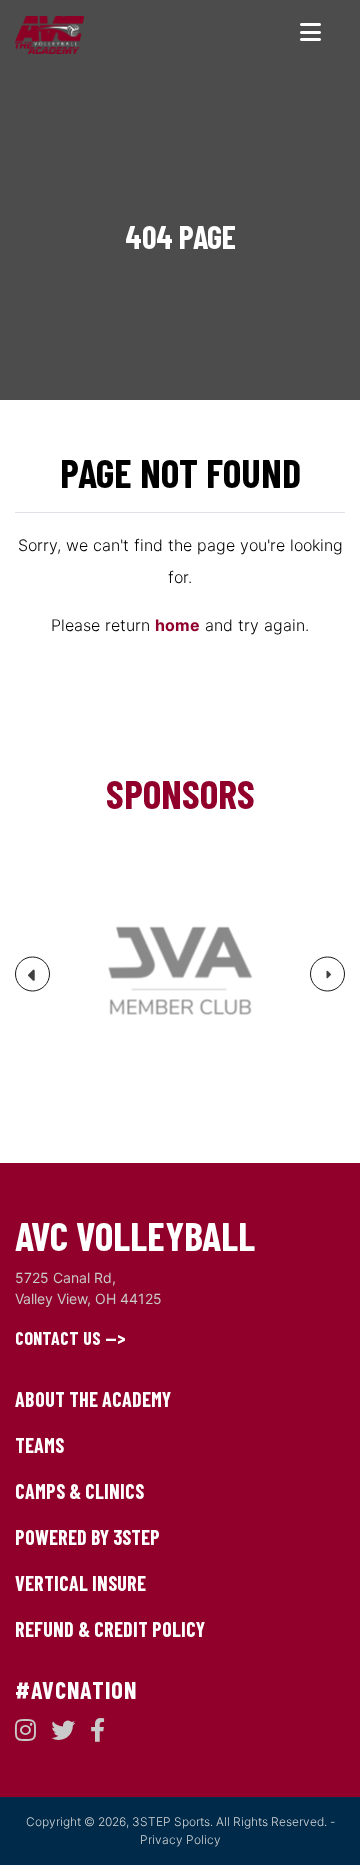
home (177, 625)
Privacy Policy (180, 1839)
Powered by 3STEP (87, 1537)
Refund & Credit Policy (110, 1629)
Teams (39, 1445)
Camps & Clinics (79, 1491)
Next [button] (328, 979)
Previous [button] (33, 982)
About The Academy (93, 1399)
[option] (180, 974)
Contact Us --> (70, 1338)
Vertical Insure (80, 1583)
